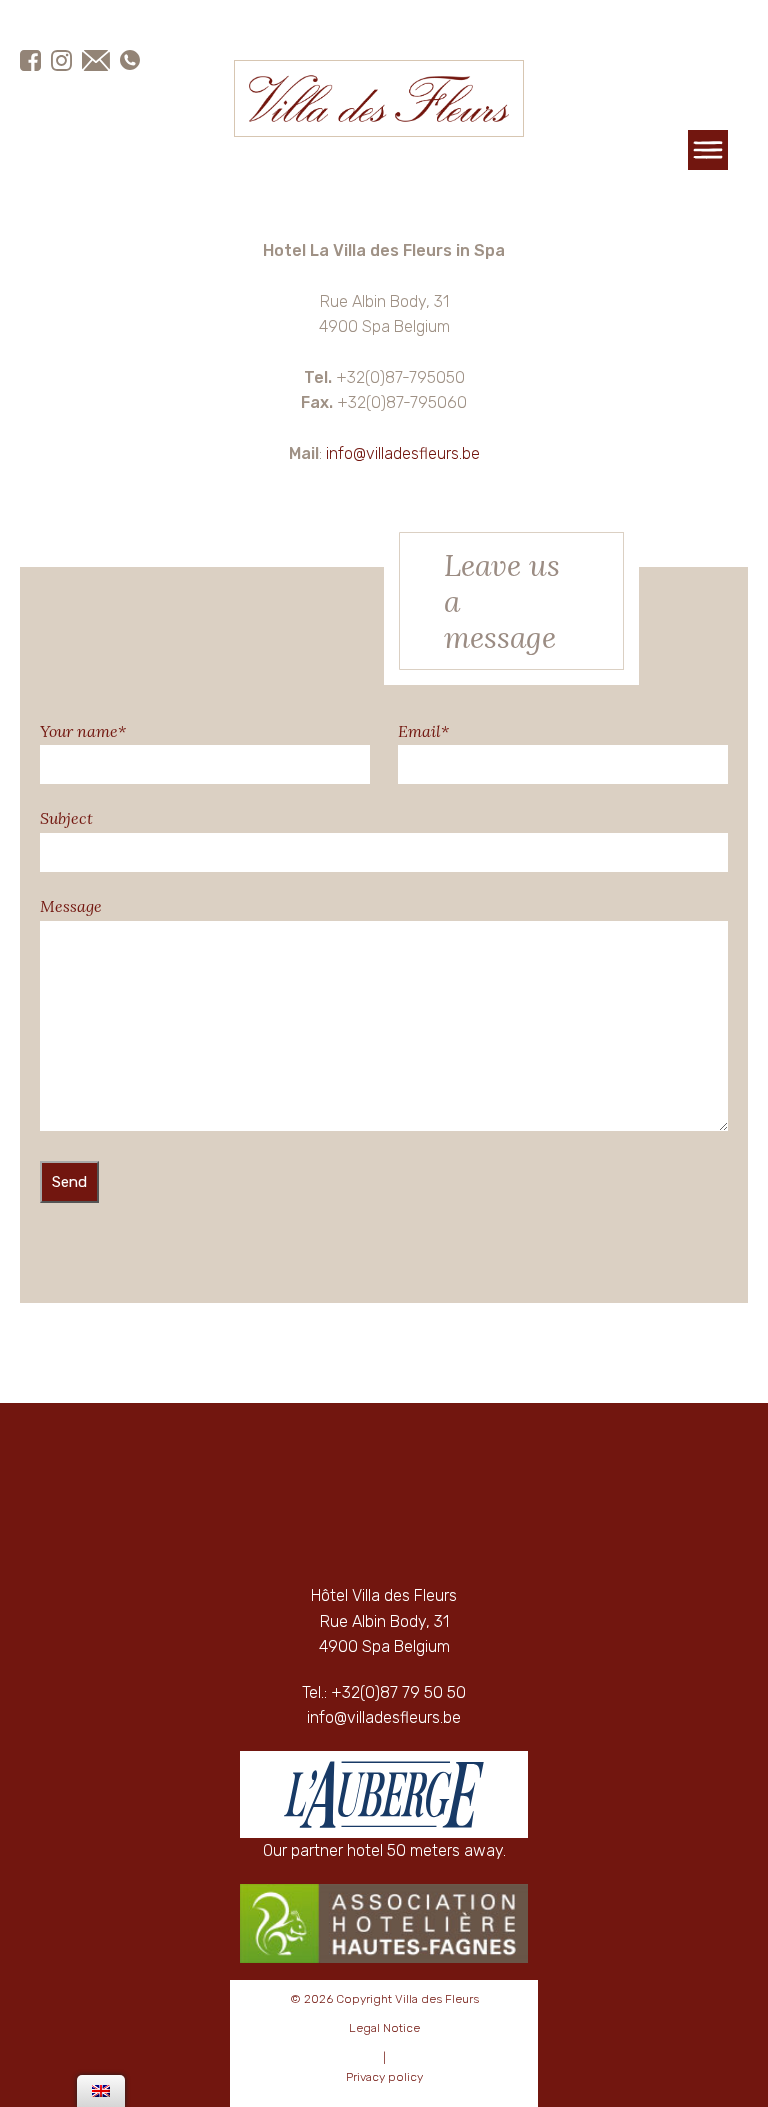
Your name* (83, 731)
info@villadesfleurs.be (403, 453)
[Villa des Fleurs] (379, 98)
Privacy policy (384, 2077)
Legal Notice (384, 2028)
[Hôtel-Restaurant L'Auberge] (383, 1794)
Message (71, 906)
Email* (423, 731)
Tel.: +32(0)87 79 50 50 (384, 1692)
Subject (66, 818)
